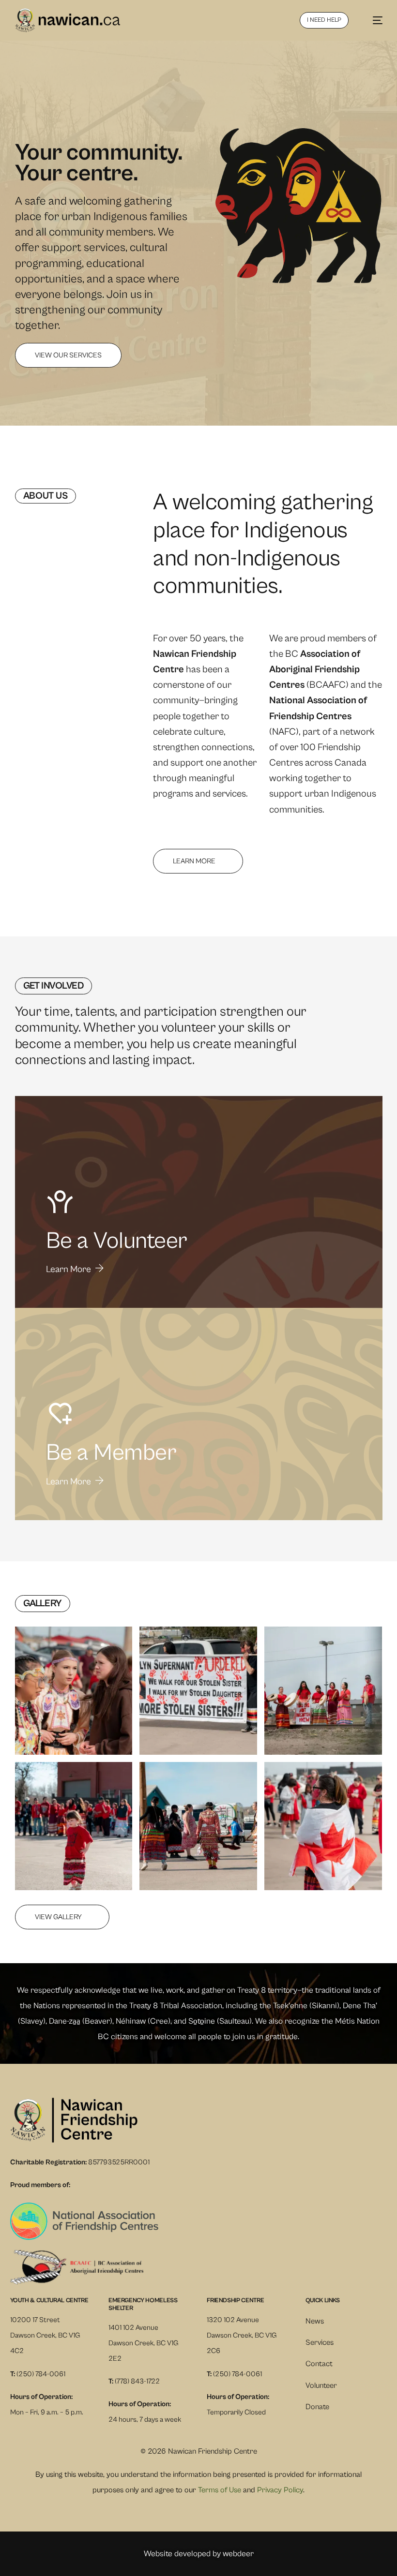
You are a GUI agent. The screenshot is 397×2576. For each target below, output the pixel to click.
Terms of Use (220, 2490)
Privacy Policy (280, 2490)
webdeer (238, 2554)
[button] (74, 1691)
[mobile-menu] (373, 20)
